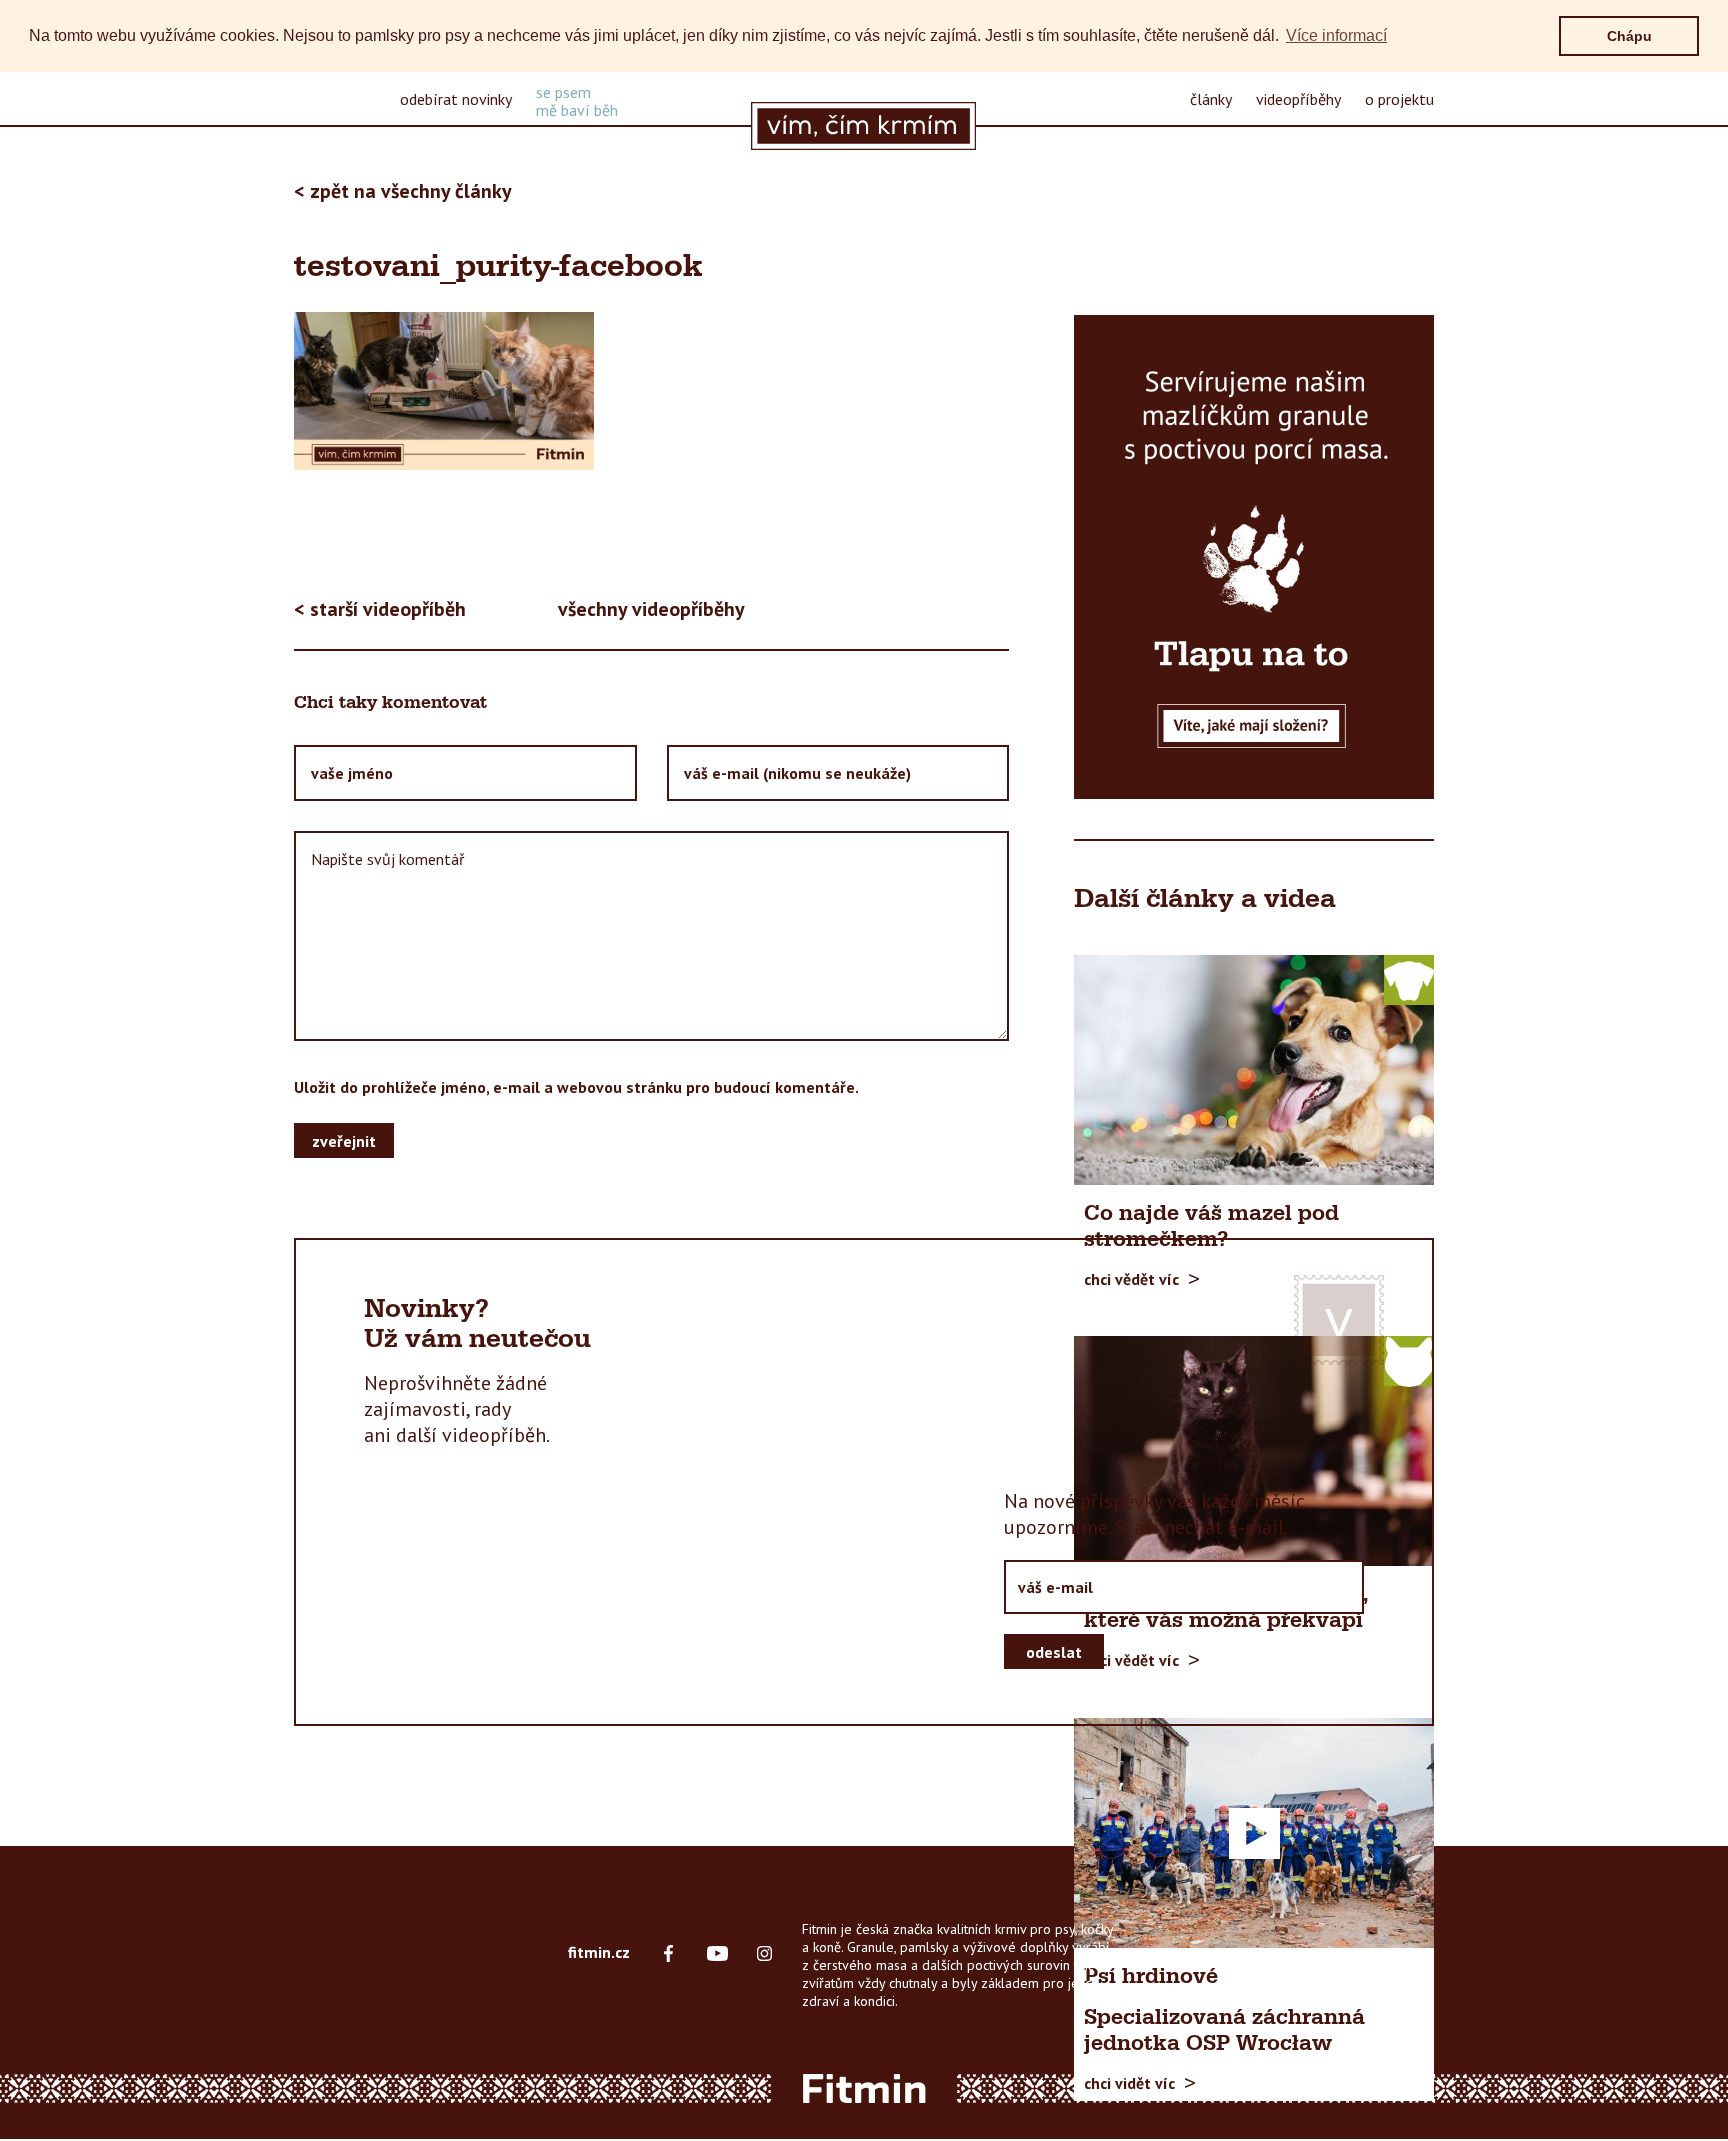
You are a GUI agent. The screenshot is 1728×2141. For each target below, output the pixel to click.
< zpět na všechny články (403, 191)
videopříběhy (1298, 99)
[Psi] (1409, 979)
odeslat (1054, 1651)
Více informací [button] (1336, 35)
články (1211, 99)
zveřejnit (344, 1140)
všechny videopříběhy (651, 609)
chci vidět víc (1129, 2083)
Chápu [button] (1629, 36)
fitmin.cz (599, 1952)
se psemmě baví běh (577, 101)
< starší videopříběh (380, 609)
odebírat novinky (456, 99)
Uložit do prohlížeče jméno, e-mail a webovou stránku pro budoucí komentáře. (576, 1087)
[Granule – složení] (1254, 557)
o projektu (1399, 99)
